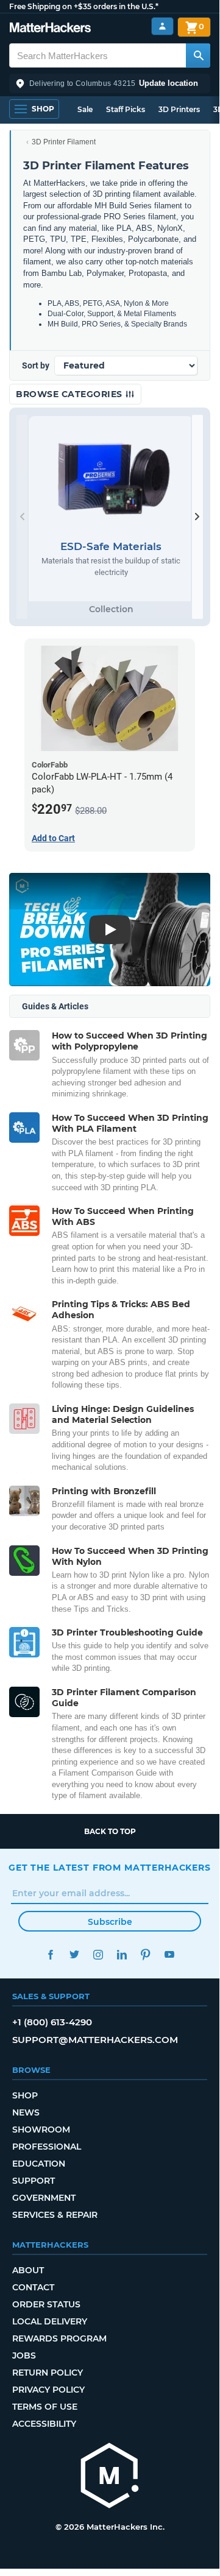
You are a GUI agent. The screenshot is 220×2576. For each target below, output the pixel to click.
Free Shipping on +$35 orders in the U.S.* (84, 6)
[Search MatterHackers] (198, 55)
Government (44, 2198)
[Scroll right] (197, 517)
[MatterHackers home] (50, 29)
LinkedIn (122, 1954)
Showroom (41, 2130)
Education (39, 2164)
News (26, 2112)
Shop (25, 2095)
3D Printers (179, 109)
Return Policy (48, 2373)
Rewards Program (59, 2338)
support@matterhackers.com (95, 2040)
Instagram (98, 1954)
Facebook (50, 1954)
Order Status (46, 2304)
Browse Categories (70, 394)
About (28, 2270)
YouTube (169, 1954)
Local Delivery (50, 2321)
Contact (33, 2287)
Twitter (74, 1954)
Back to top (110, 1831)
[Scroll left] (22, 517)
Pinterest (145, 1954)
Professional (47, 2147)
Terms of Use (45, 2407)
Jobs (24, 2355)
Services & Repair (55, 2215)
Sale (85, 109)
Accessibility (44, 2424)
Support (34, 2181)
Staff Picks (126, 109)
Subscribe (110, 1922)
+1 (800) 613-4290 (52, 2022)
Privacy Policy (48, 2390)
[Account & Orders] (162, 26)
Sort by (36, 365)
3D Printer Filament (64, 142)
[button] (110, 83)
